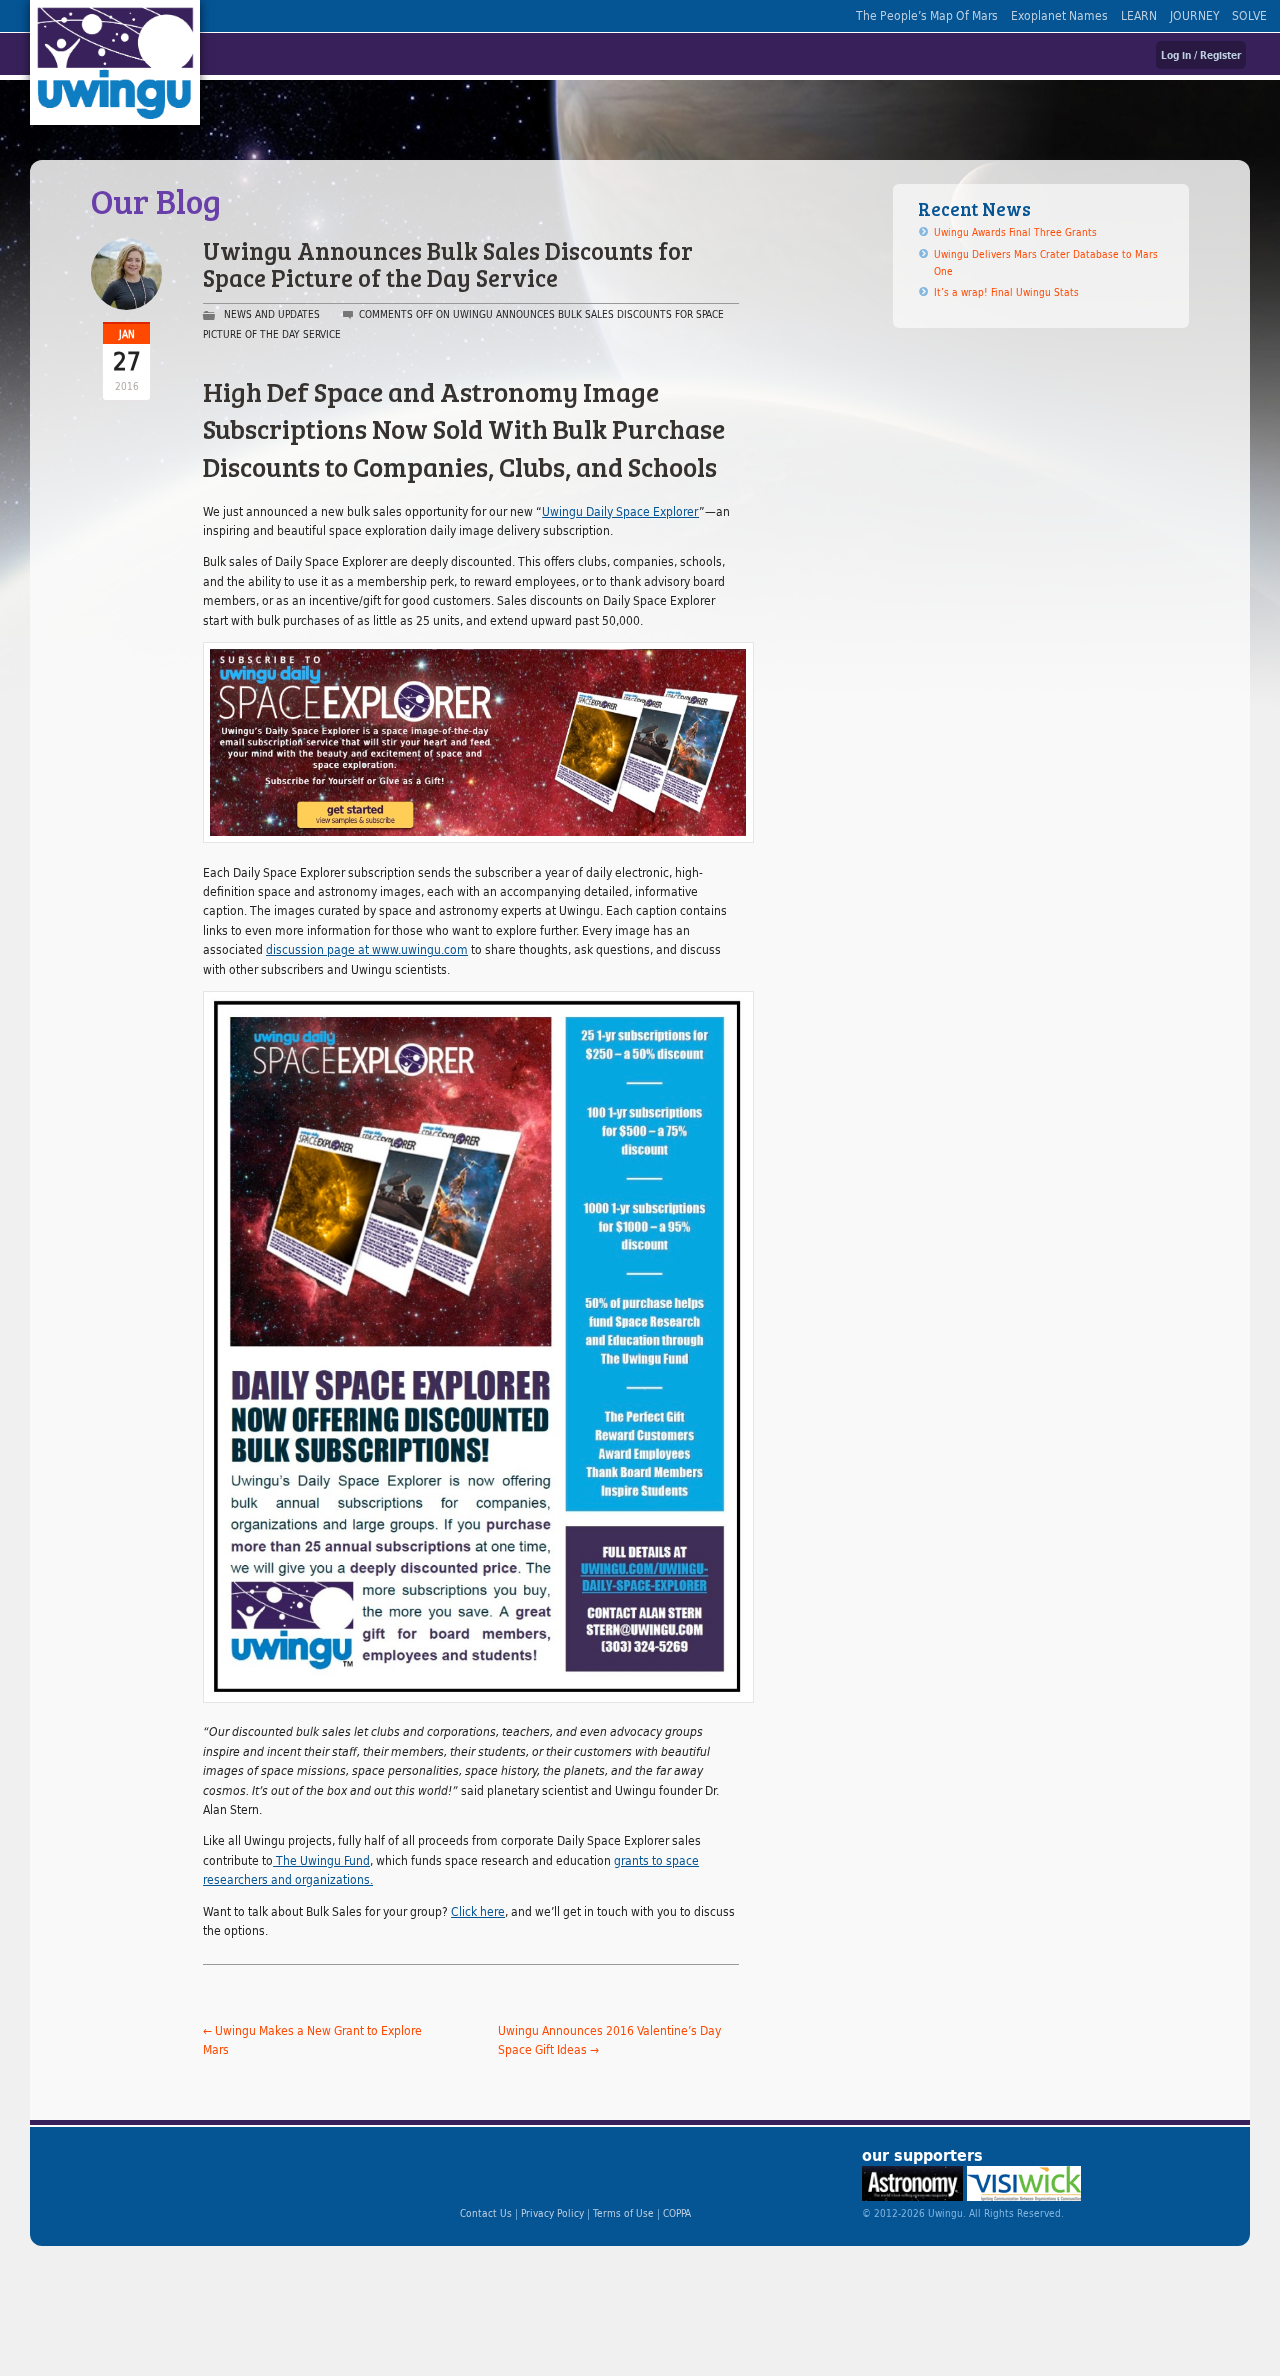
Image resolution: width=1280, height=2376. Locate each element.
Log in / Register (1201, 55)
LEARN (1139, 15)
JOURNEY (1195, 15)
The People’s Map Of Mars (927, 15)
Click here (478, 1911)
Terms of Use (623, 2213)
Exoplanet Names (1059, 15)
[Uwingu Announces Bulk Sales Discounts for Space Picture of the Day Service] (471, 1347)
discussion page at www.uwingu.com (367, 949)
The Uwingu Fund (321, 1860)
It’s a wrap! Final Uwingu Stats (1006, 292)
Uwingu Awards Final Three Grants (1015, 232)
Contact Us (486, 2213)
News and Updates (272, 314)
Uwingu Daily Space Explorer (620, 511)
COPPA (677, 2213)
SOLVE (1249, 15)
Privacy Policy (552, 2213)
